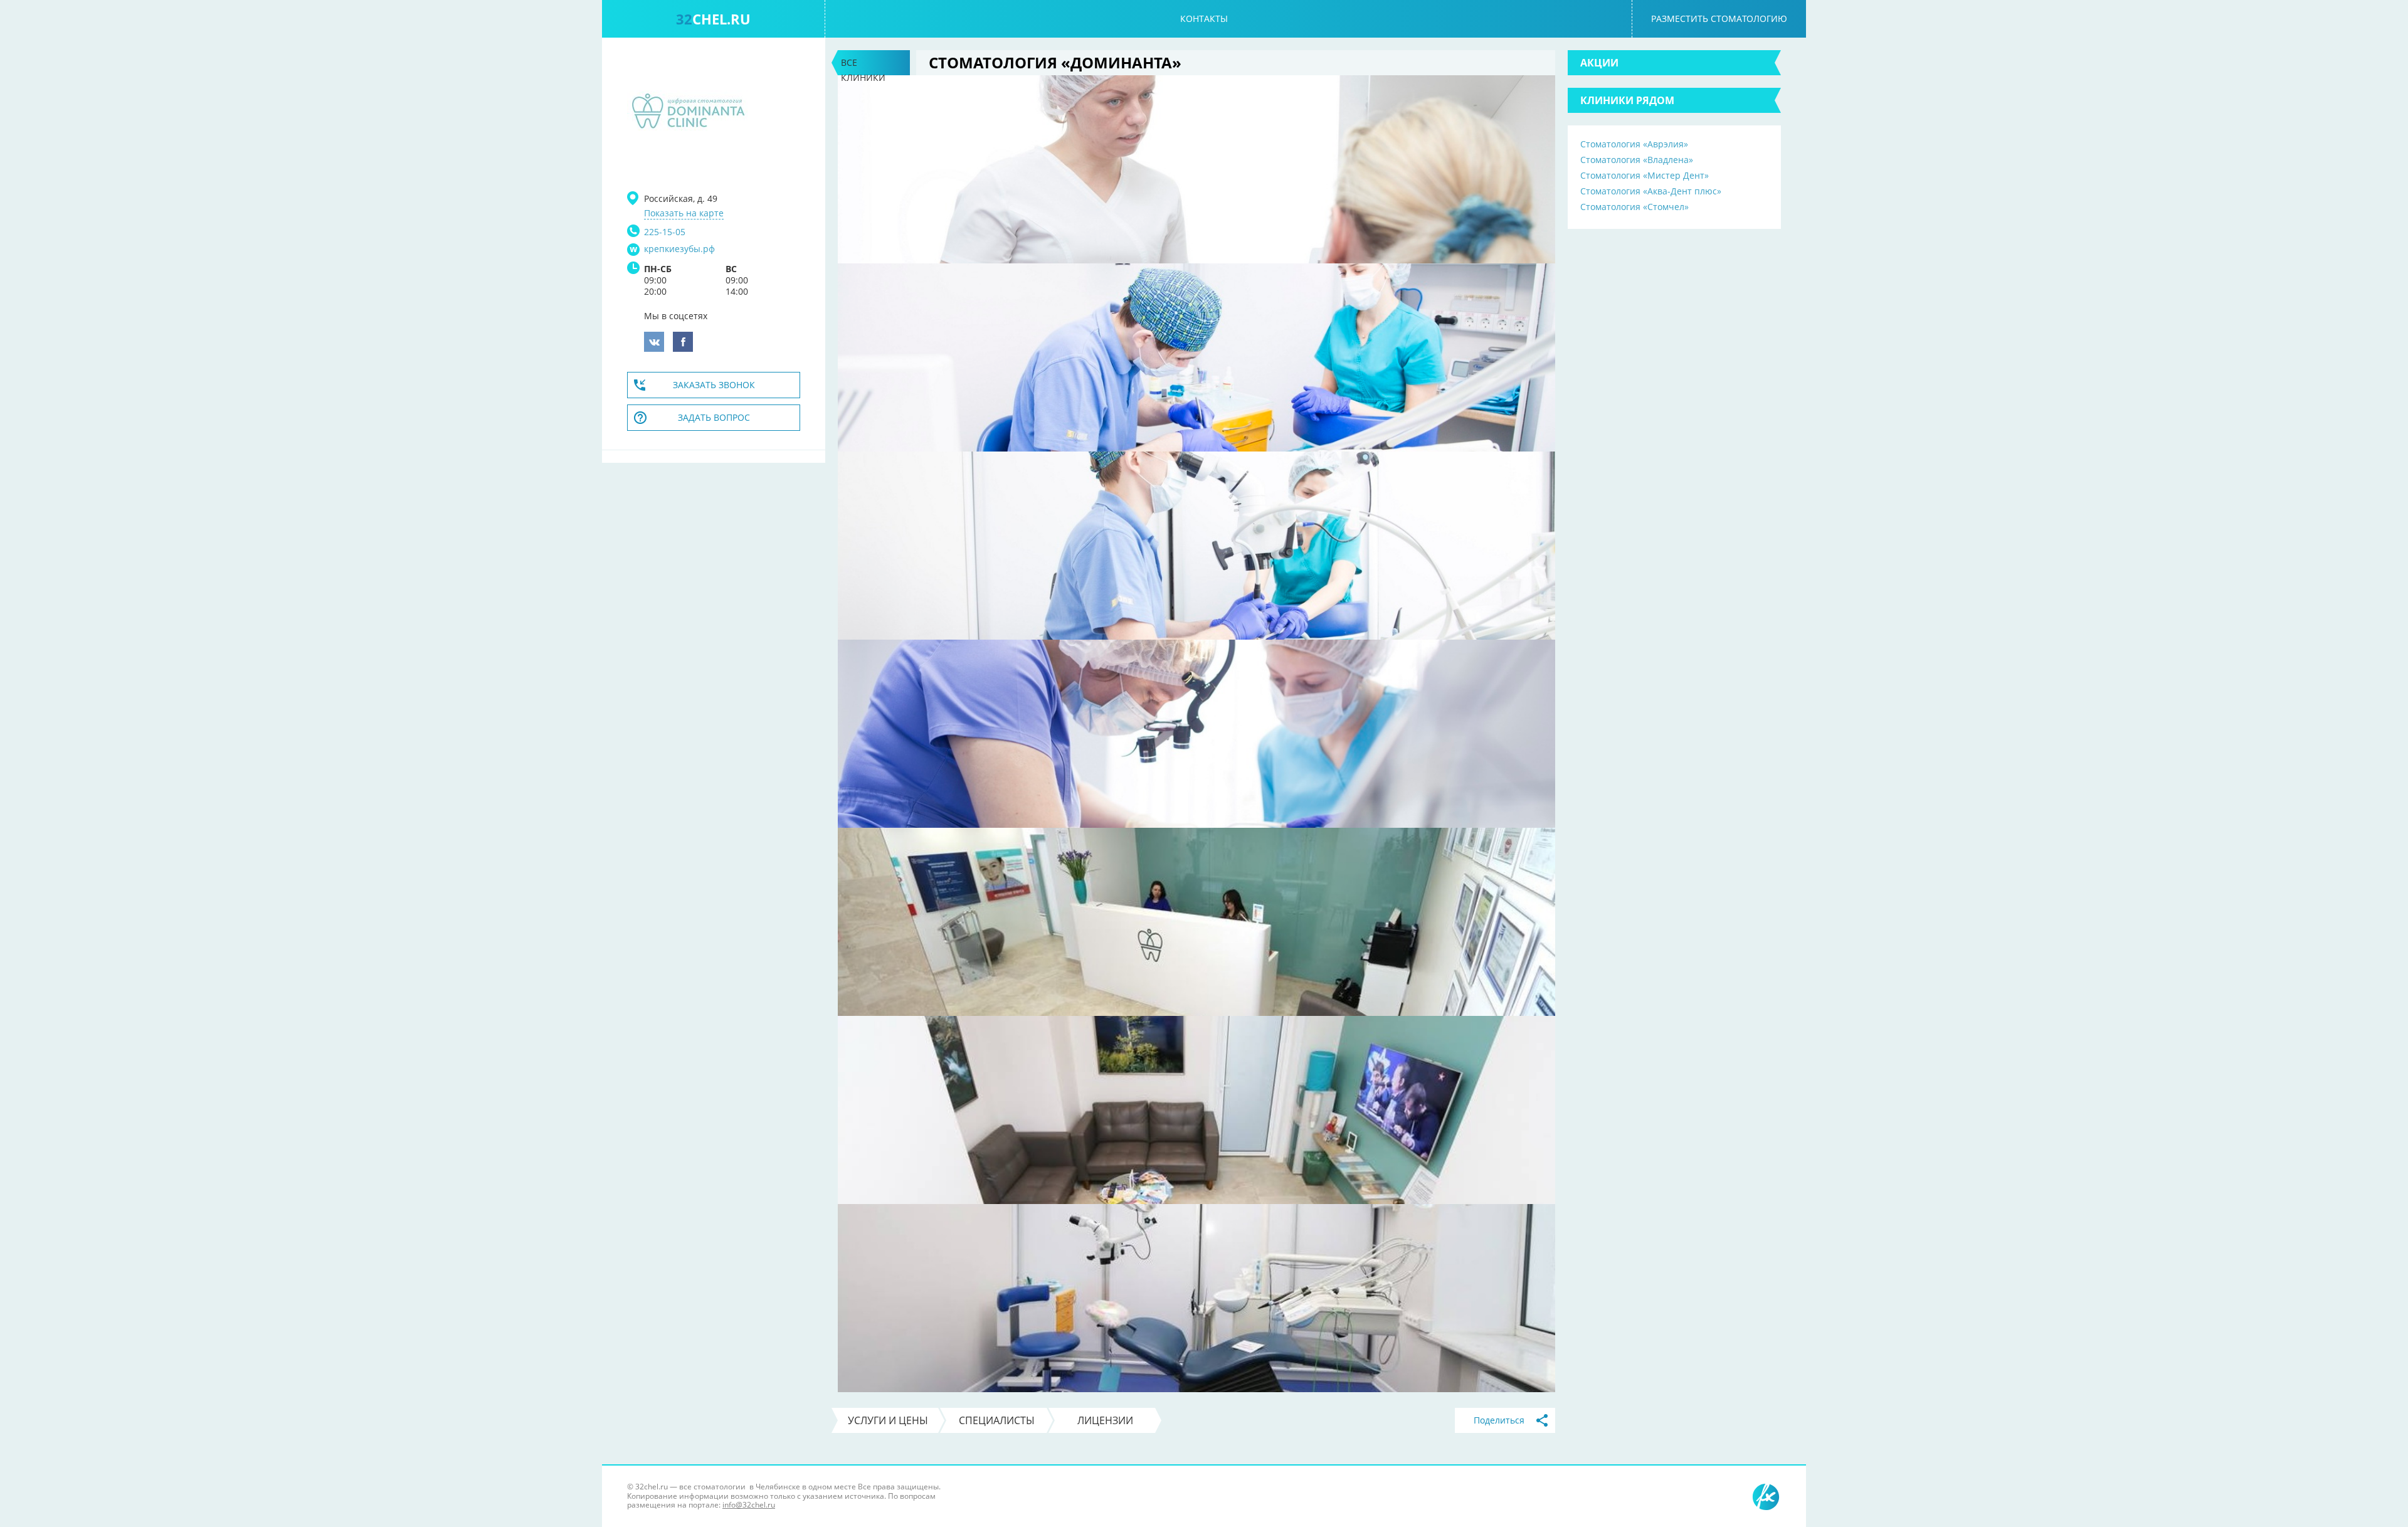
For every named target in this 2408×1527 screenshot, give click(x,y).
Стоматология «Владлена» (1637, 160)
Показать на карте (684, 213)
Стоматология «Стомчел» (1634, 207)
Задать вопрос (714, 417)
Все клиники (863, 66)
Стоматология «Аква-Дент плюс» (1651, 191)
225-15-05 (665, 232)
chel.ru (713, 19)
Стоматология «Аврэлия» (1634, 144)
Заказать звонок (714, 385)
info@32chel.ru (749, 1505)
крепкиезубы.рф (679, 249)
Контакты (1204, 18)
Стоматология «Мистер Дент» (1645, 175)
